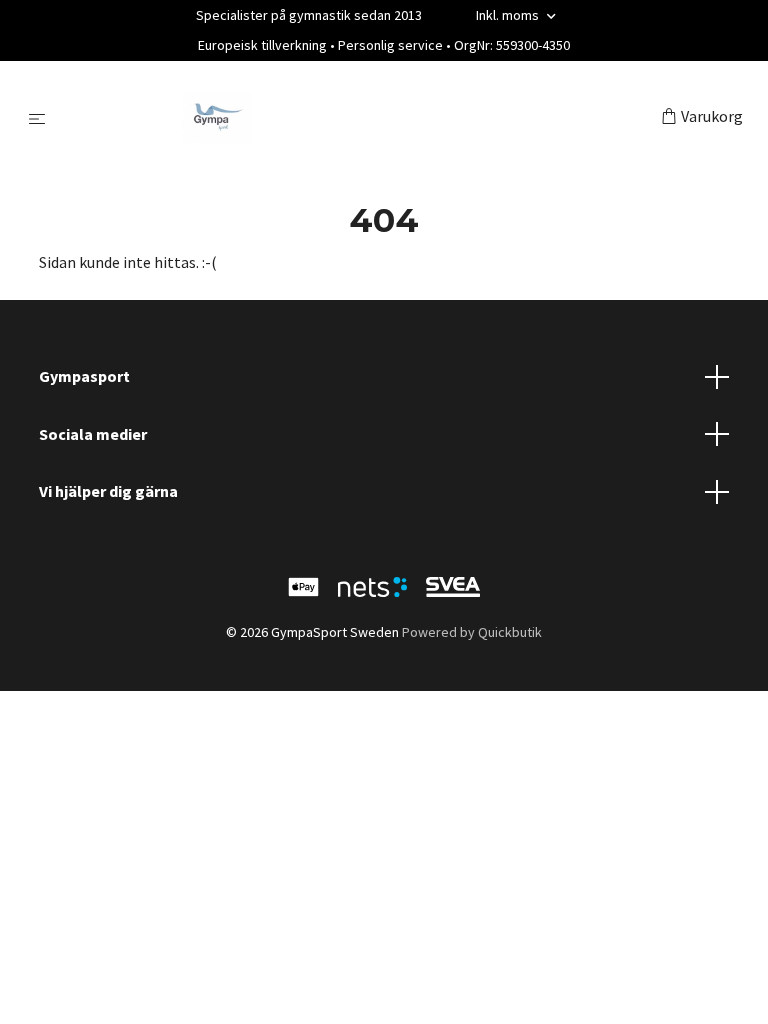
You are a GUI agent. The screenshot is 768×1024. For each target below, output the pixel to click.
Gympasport (84, 376)
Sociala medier (93, 434)
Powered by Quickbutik (472, 632)
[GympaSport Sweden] (357, 118)
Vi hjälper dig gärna (108, 491)
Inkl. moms (509, 15)
